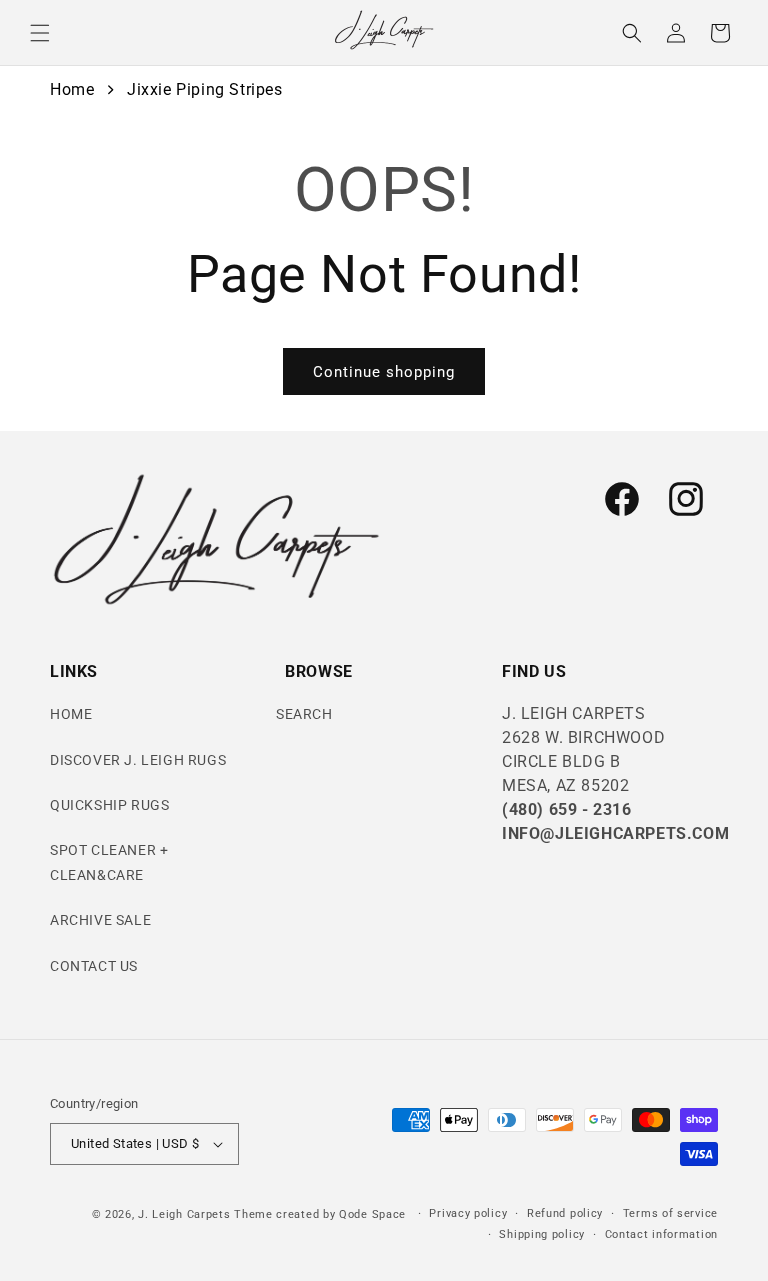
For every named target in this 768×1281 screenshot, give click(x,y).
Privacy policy (468, 1213)
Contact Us (94, 966)
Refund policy (565, 1213)
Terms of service (670, 1213)
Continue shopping (384, 372)
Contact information (661, 1234)
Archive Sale (100, 920)
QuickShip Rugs (109, 805)
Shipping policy (542, 1234)
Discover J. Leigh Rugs (138, 760)
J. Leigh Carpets (184, 1214)
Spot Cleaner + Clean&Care (109, 862)
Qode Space (374, 1214)
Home (72, 89)
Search (304, 714)
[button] (40, 33)
